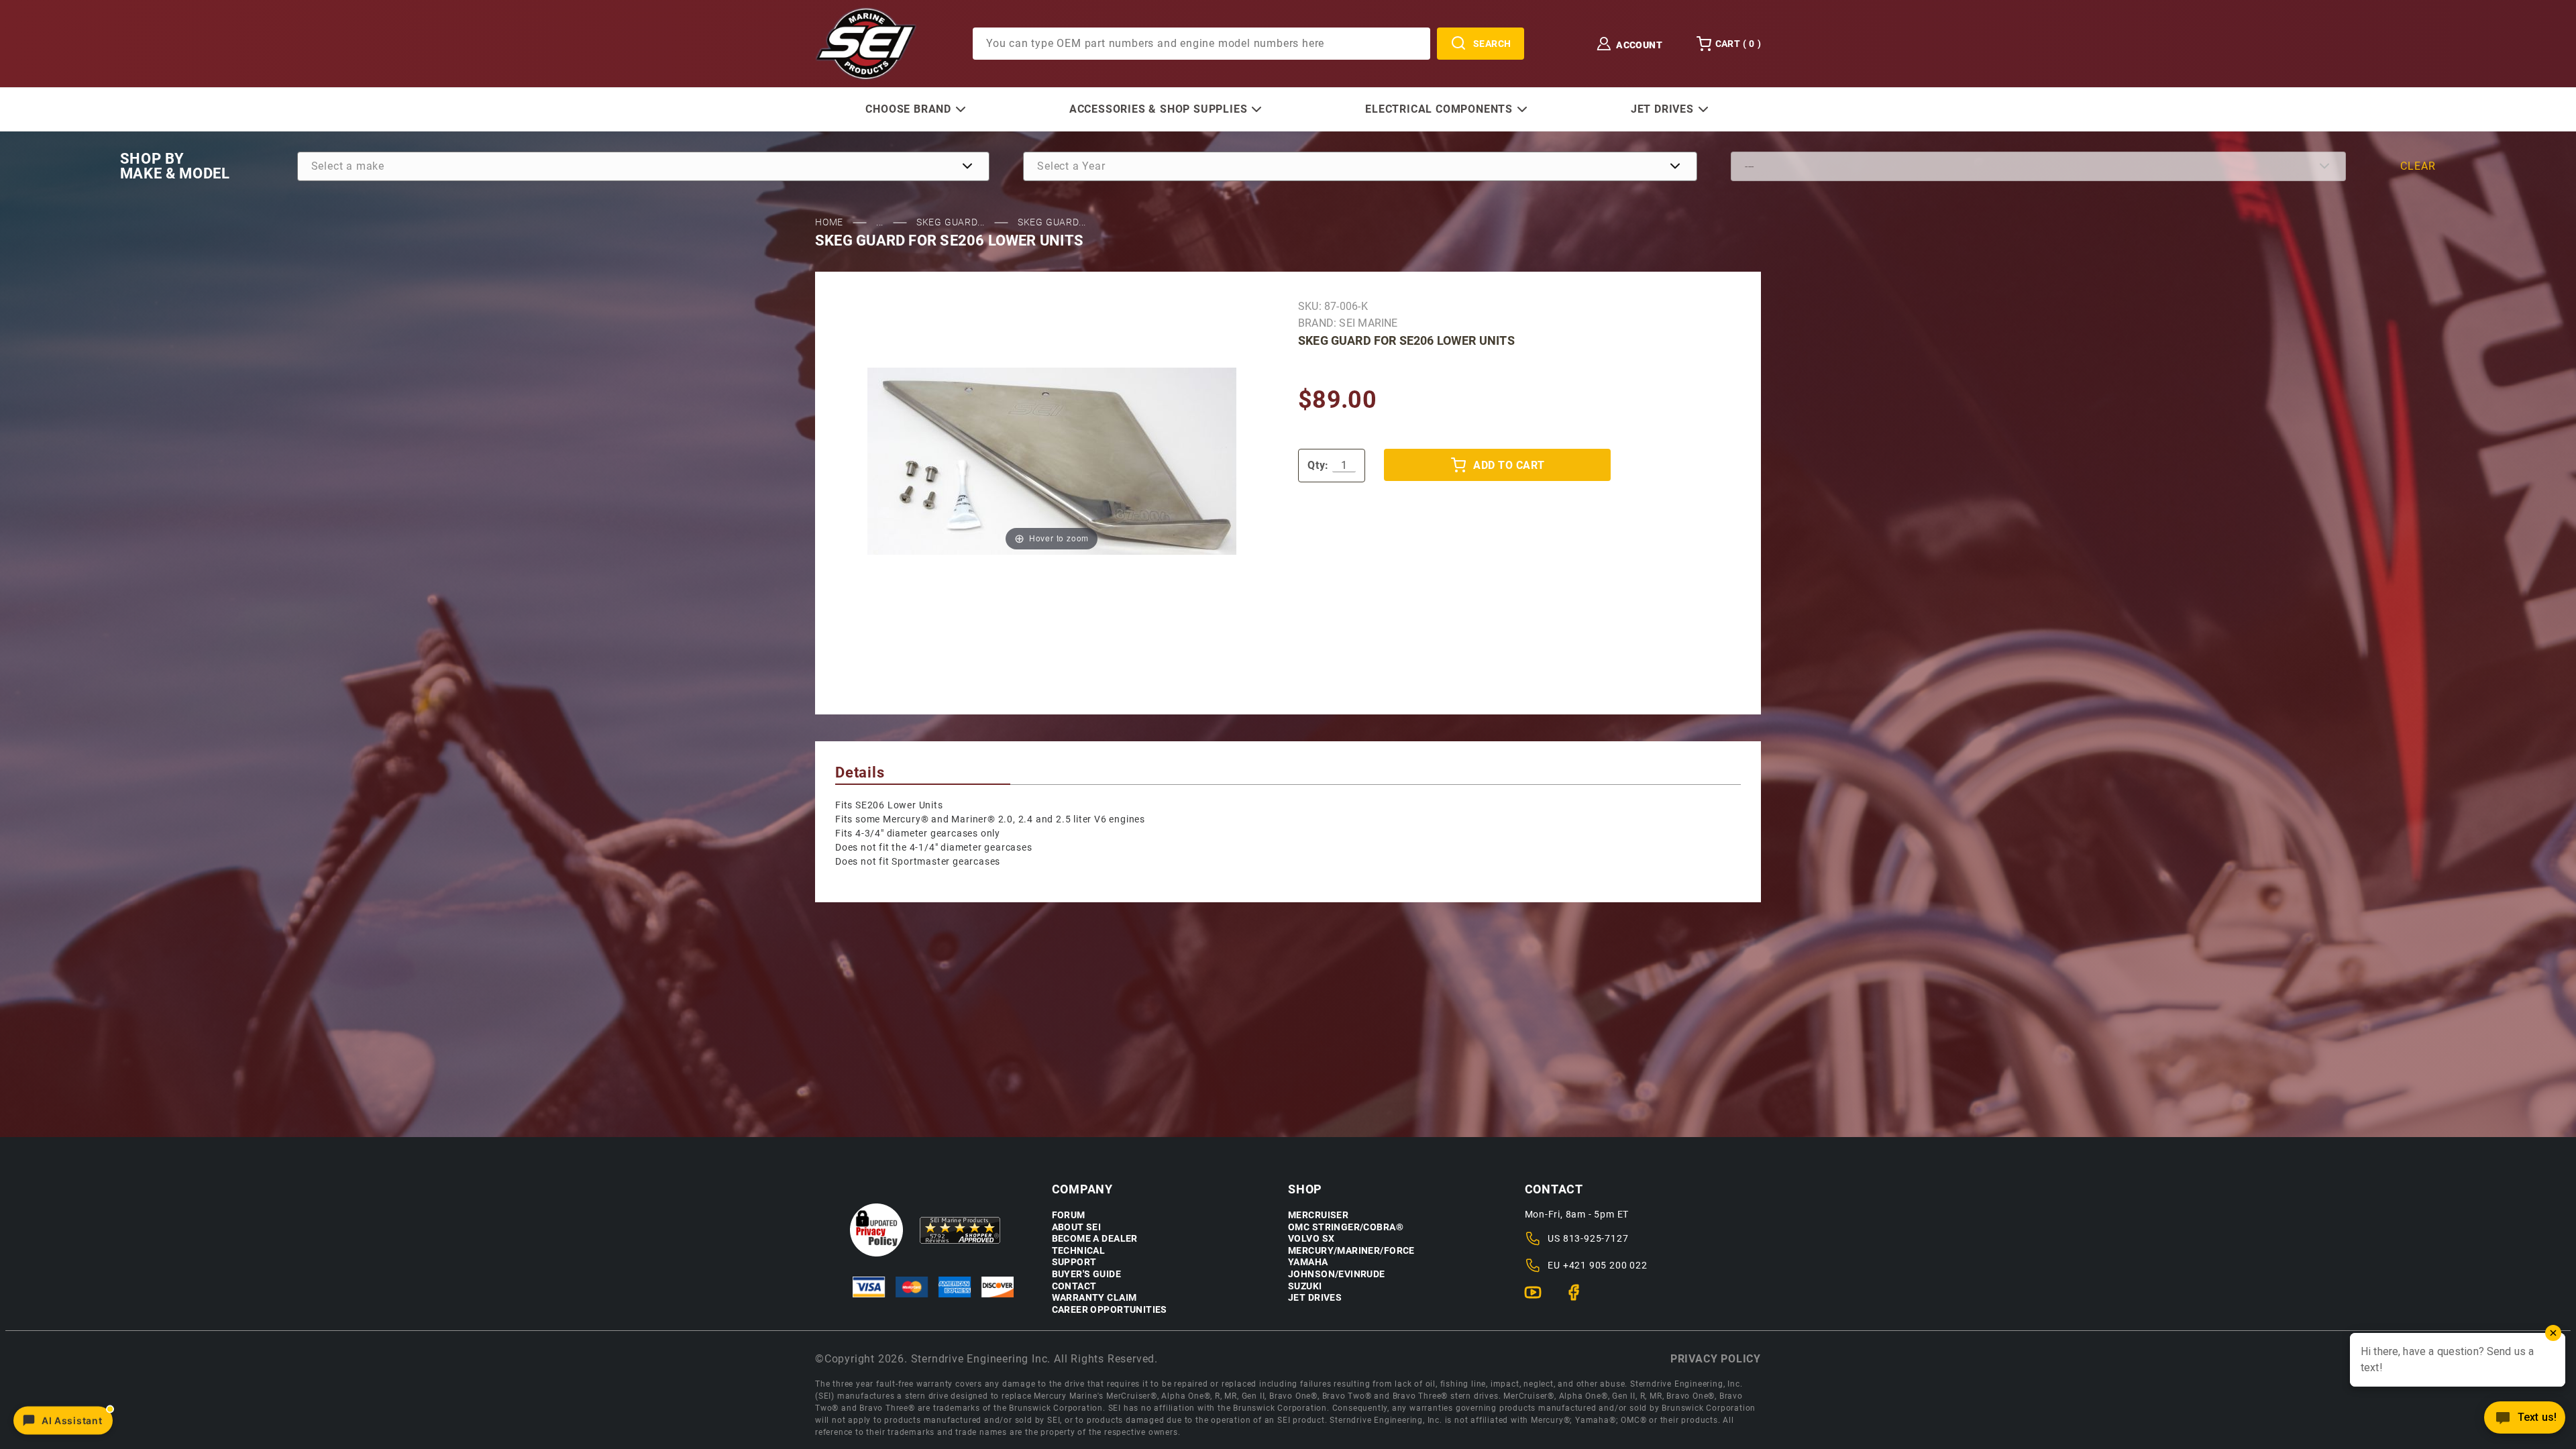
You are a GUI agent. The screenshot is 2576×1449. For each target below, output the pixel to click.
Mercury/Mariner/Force (1351, 1251)
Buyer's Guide (1086, 1274)
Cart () (1738, 44)
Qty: (1318, 465)
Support (1074, 1262)
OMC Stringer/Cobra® (1346, 1227)
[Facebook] (1579, 1298)
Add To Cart (1509, 465)
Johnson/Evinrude (1337, 1274)
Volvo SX (1311, 1239)
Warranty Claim (1094, 1298)
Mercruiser (1318, 1215)
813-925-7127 (1596, 1238)
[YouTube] (1539, 1298)
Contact (1074, 1286)
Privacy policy (1716, 1359)
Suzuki (1305, 1286)
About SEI (1077, 1227)
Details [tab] (860, 772)
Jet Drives (1315, 1298)
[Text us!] (2525, 1421)
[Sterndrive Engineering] (866, 43)
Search (1492, 44)
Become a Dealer (1095, 1239)
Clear (2418, 166)
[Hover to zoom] (1052, 461)
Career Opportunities (1110, 1310)
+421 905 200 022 (1605, 1265)
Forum (1069, 1215)
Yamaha (1308, 1262)
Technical (1079, 1251)
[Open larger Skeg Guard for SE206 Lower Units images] (1052, 461)
